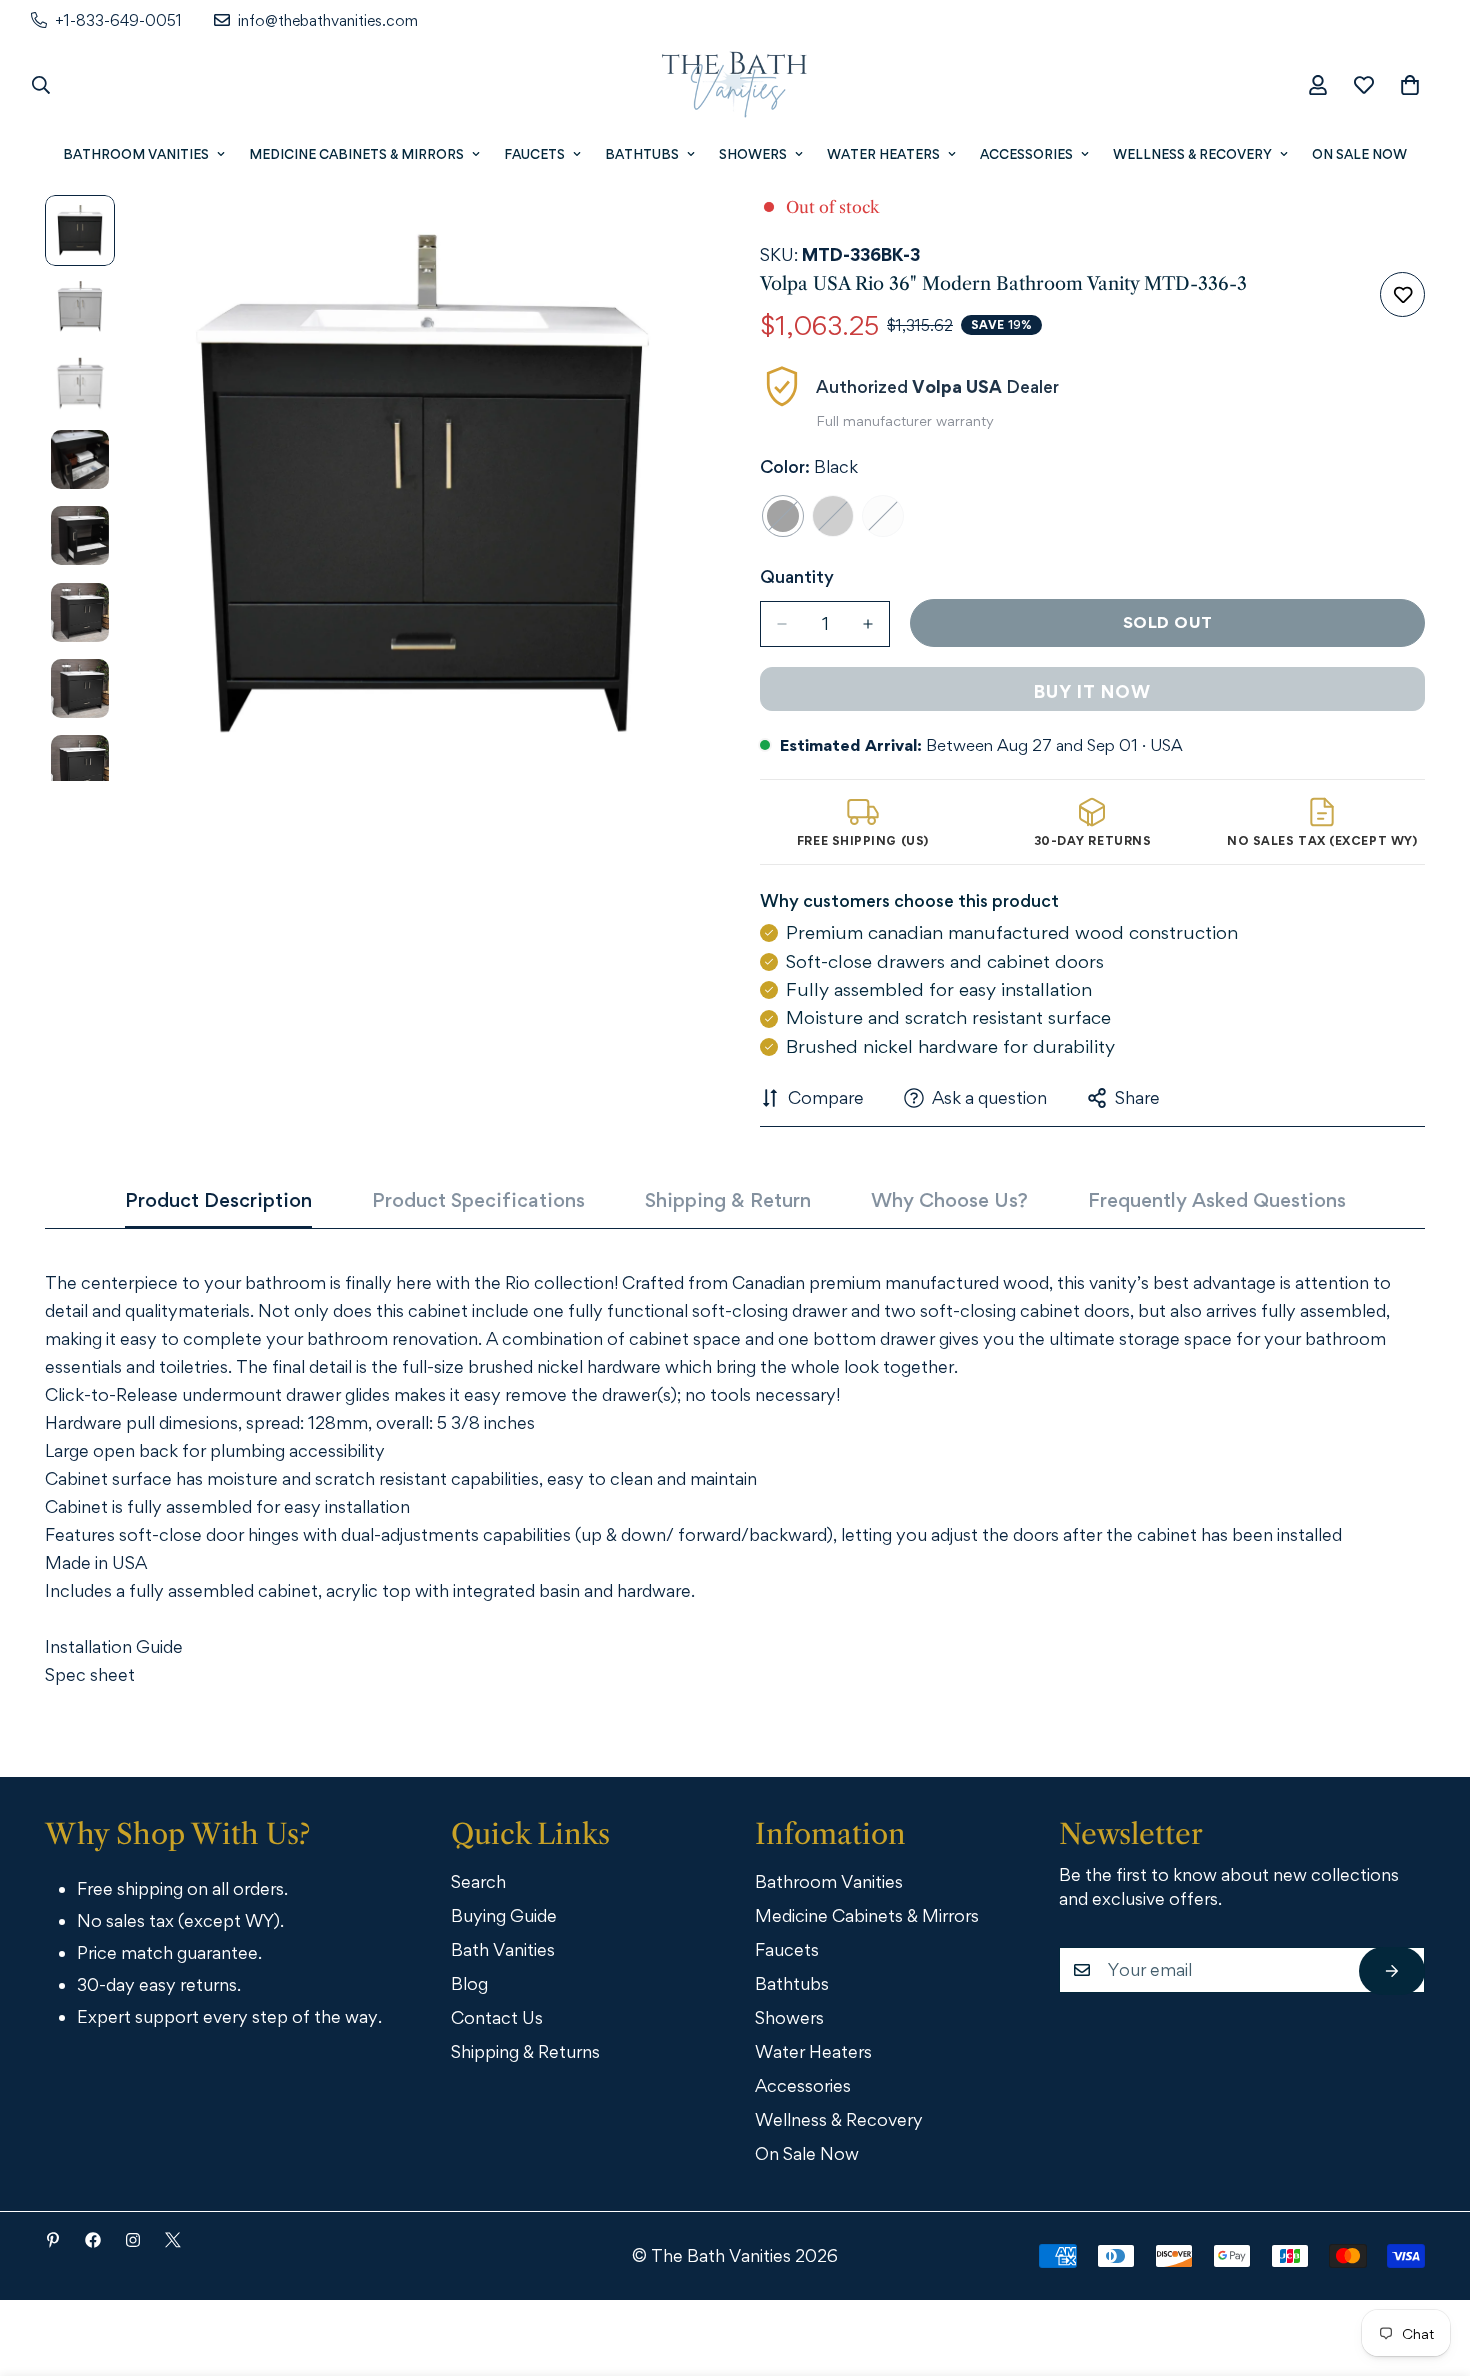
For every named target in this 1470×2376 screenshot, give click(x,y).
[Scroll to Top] (1427, 2266)
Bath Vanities (503, 1949)
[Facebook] (93, 2240)
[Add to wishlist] (1402, 294)
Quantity (797, 576)
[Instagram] (133, 2240)
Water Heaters (883, 154)
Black (783, 516)
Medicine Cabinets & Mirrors (356, 154)
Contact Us (497, 2017)
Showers (753, 154)
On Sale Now (1359, 154)
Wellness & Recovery (1192, 154)
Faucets (534, 154)
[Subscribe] (1392, 1971)
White (883, 516)
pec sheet (95, 1674)
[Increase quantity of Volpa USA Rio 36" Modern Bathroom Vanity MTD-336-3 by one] (868, 624)
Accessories (1026, 154)
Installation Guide (114, 1646)
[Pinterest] (53, 2240)
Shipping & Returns (525, 2051)
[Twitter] (173, 2240)
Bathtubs (642, 154)
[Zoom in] (667, 237)
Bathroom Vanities (136, 154)
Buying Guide (504, 1915)
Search (478, 1881)
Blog (469, 1983)
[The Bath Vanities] (735, 85)
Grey (833, 516)
